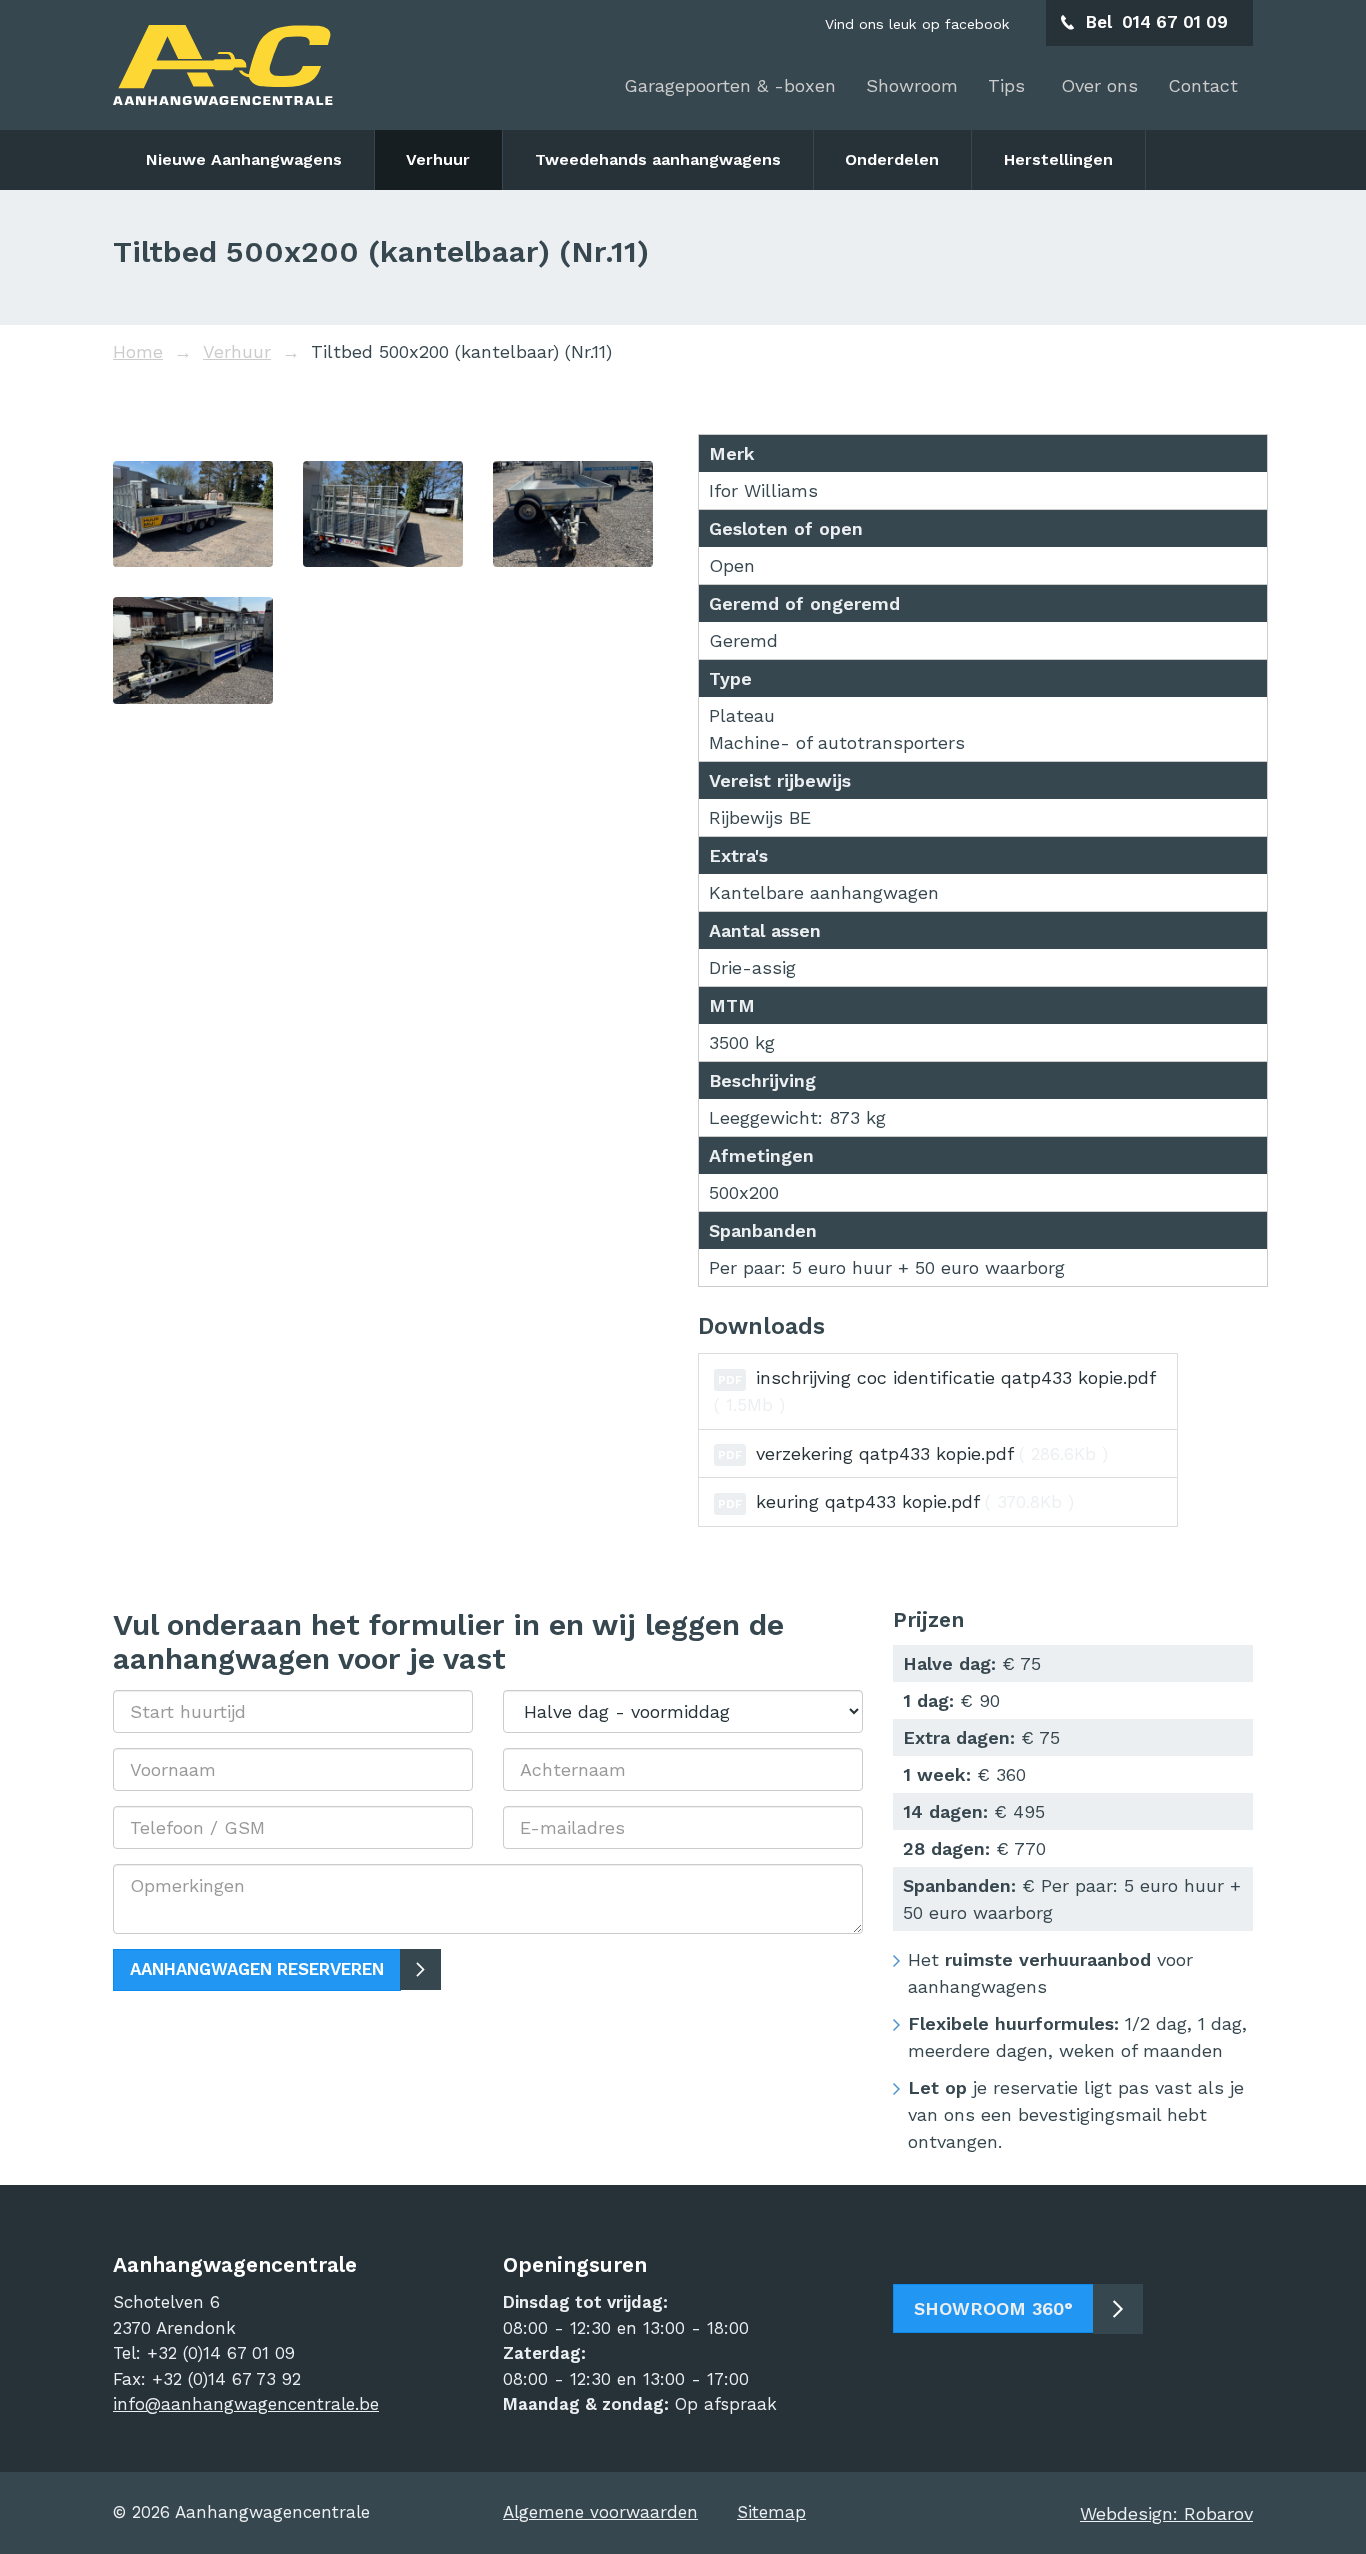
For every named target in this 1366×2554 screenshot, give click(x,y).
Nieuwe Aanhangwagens (244, 159)
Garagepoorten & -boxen (730, 85)
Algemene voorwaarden (600, 2512)
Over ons (1099, 85)
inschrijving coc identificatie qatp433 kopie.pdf (935, 1391)
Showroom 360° (993, 2308)
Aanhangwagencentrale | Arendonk (223, 65)
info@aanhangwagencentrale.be (246, 2404)
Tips (1009, 85)
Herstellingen (1058, 159)
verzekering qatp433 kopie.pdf (913, 1453)
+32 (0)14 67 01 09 (221, 2353)
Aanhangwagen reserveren (257, 1969)
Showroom (912, 85)
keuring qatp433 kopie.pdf (896, 1501)
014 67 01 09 (1175, 22)
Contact (1203, 85)
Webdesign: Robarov (1166, 2513)
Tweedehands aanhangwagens (658, 159)
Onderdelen (892, 159)
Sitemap (771, 2512)
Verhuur (438, 159)
